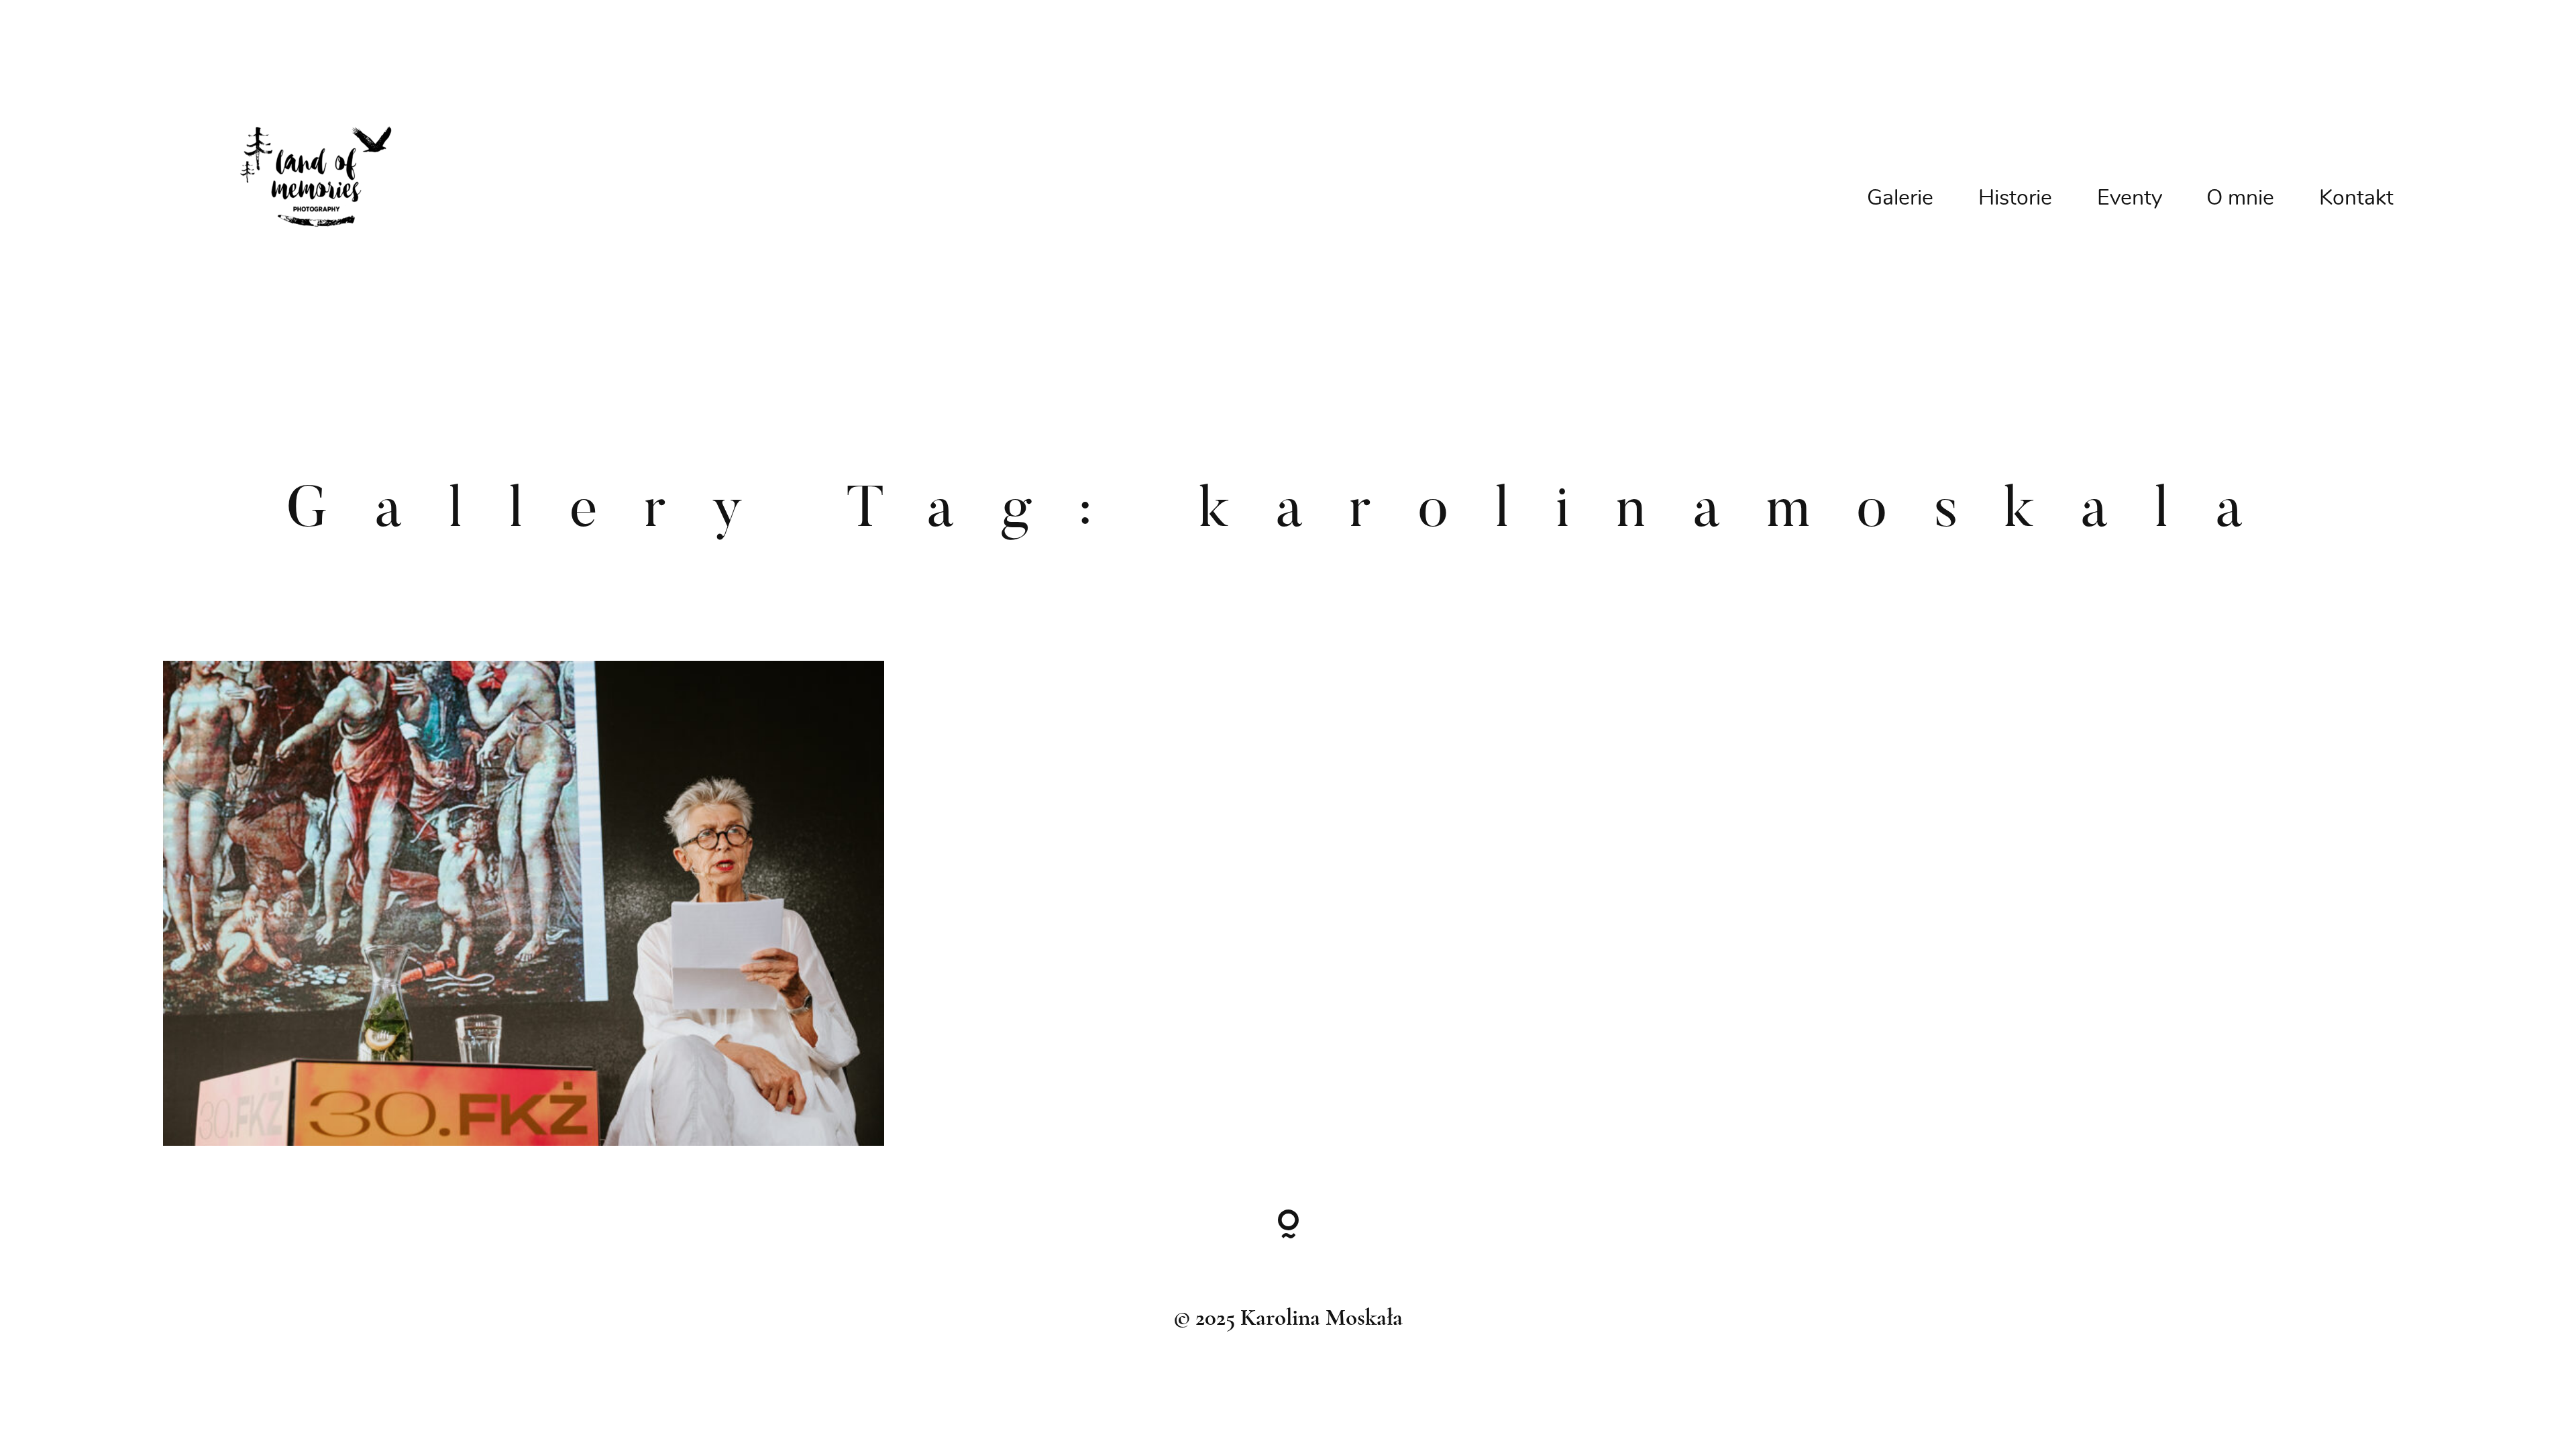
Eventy (2130, 198)
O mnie (2240, 198)
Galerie (1900, 198)
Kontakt (2356, 198)
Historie (2015, 198)
